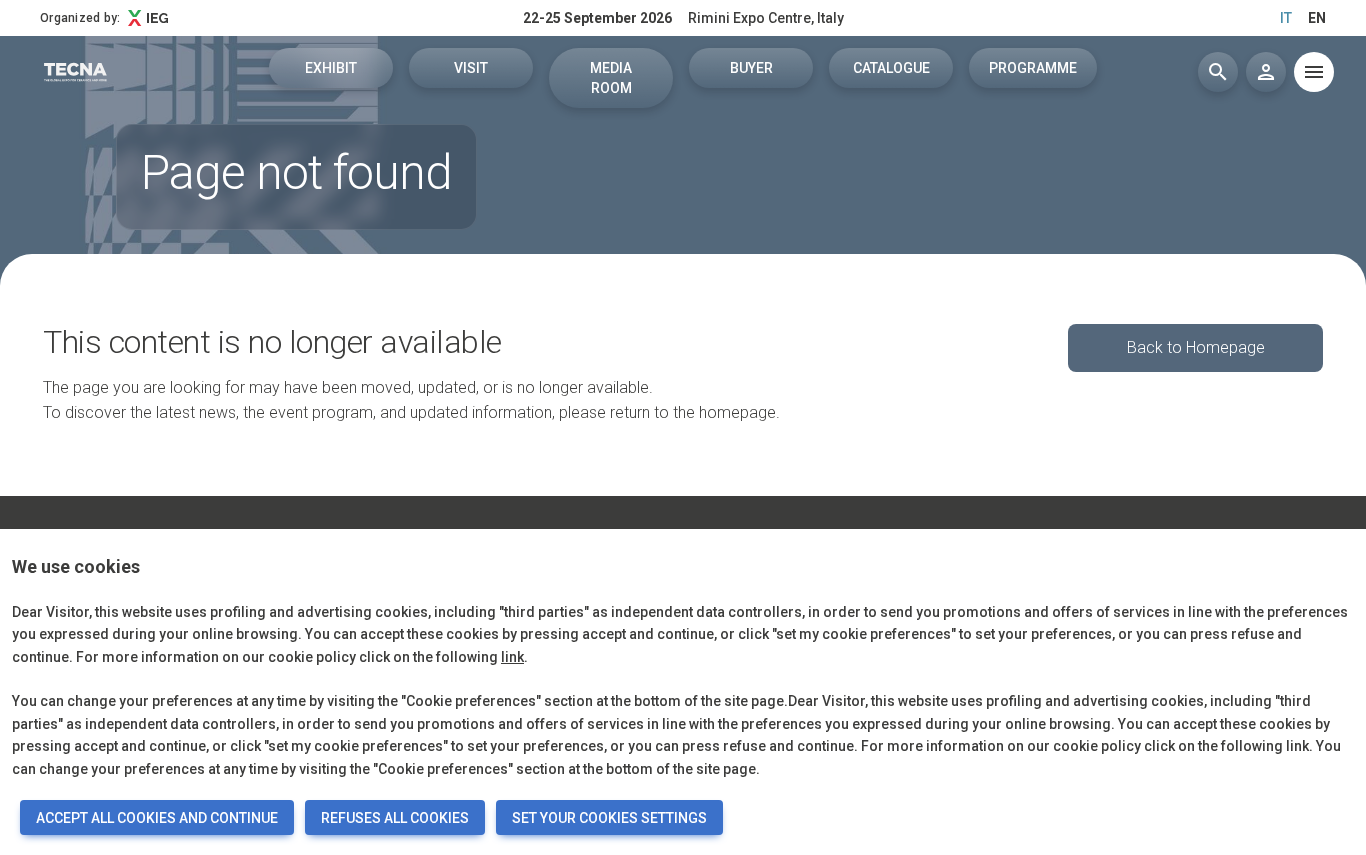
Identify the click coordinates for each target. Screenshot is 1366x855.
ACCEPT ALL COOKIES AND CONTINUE (157, 818)
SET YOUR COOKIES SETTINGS (609, 818)
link (512, 657)
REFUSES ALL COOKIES (395, 818)
